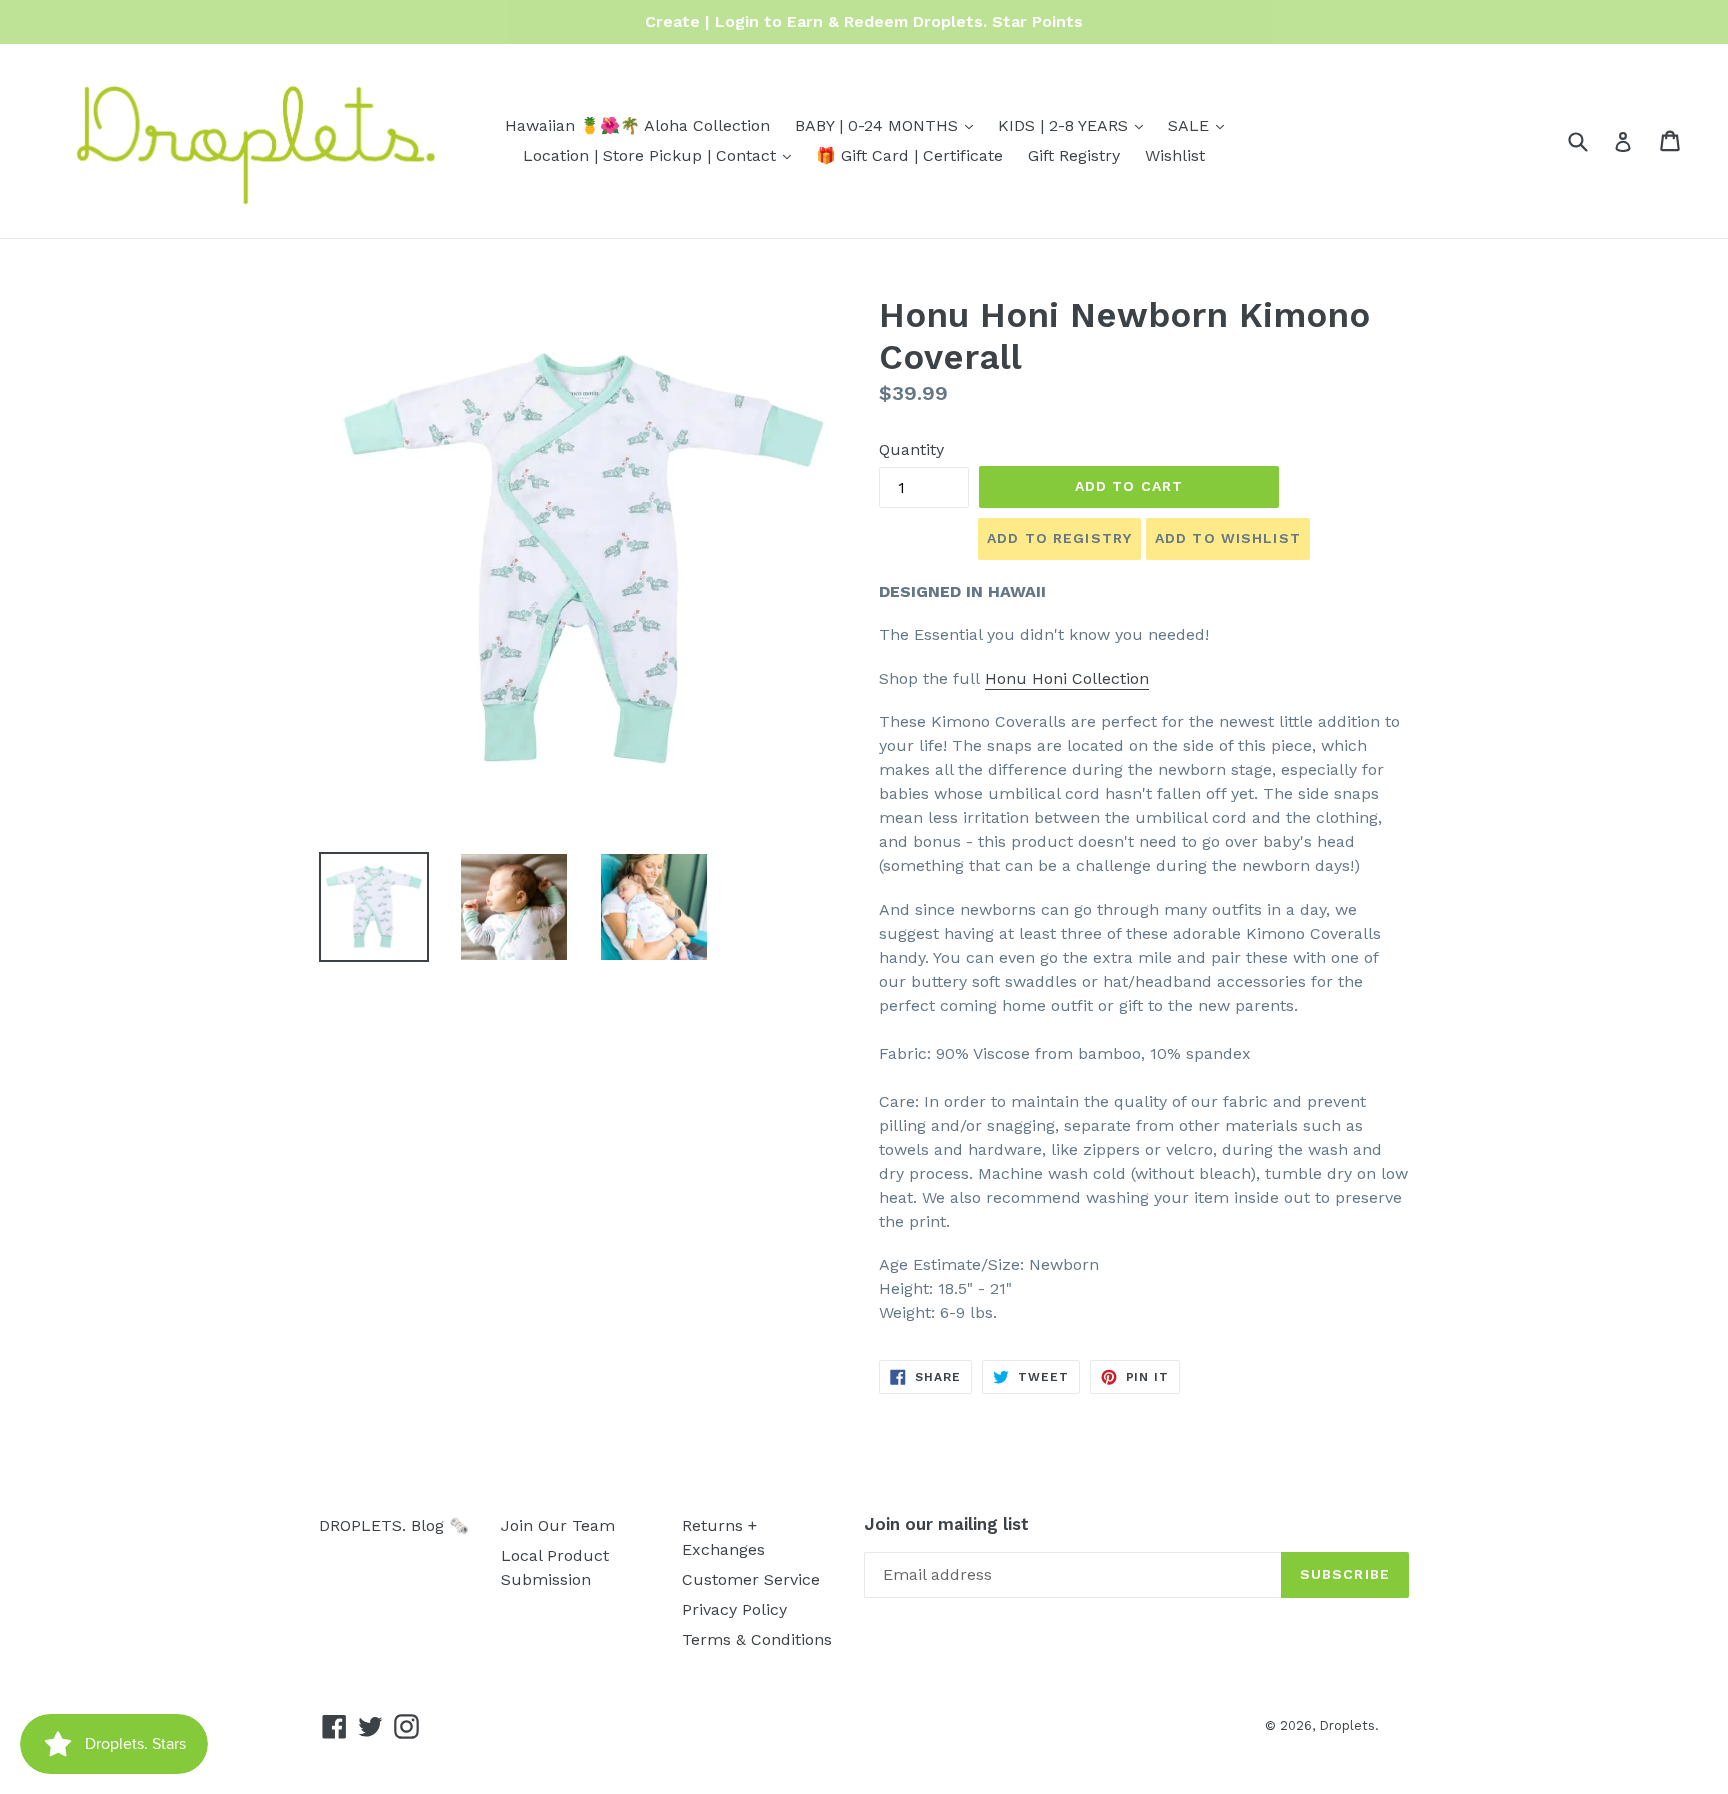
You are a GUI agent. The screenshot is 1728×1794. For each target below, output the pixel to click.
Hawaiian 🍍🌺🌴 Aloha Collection (637, 125)
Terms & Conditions (757, 1639)
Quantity (911, 449)
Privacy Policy (734, 1609)
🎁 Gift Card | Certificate (909, 155)
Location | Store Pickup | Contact (662, 155)
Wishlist (1175, 155)
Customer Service (751, 1579)
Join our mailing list (946, 1524)
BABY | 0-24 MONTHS (889, 125)
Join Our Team (558, 1525)
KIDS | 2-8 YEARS (1075, 125)
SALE (1201, 125)
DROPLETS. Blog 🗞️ (394, 1525)
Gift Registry (1074, 155)
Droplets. (1349, 1725)
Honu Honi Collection (1067, 678)
